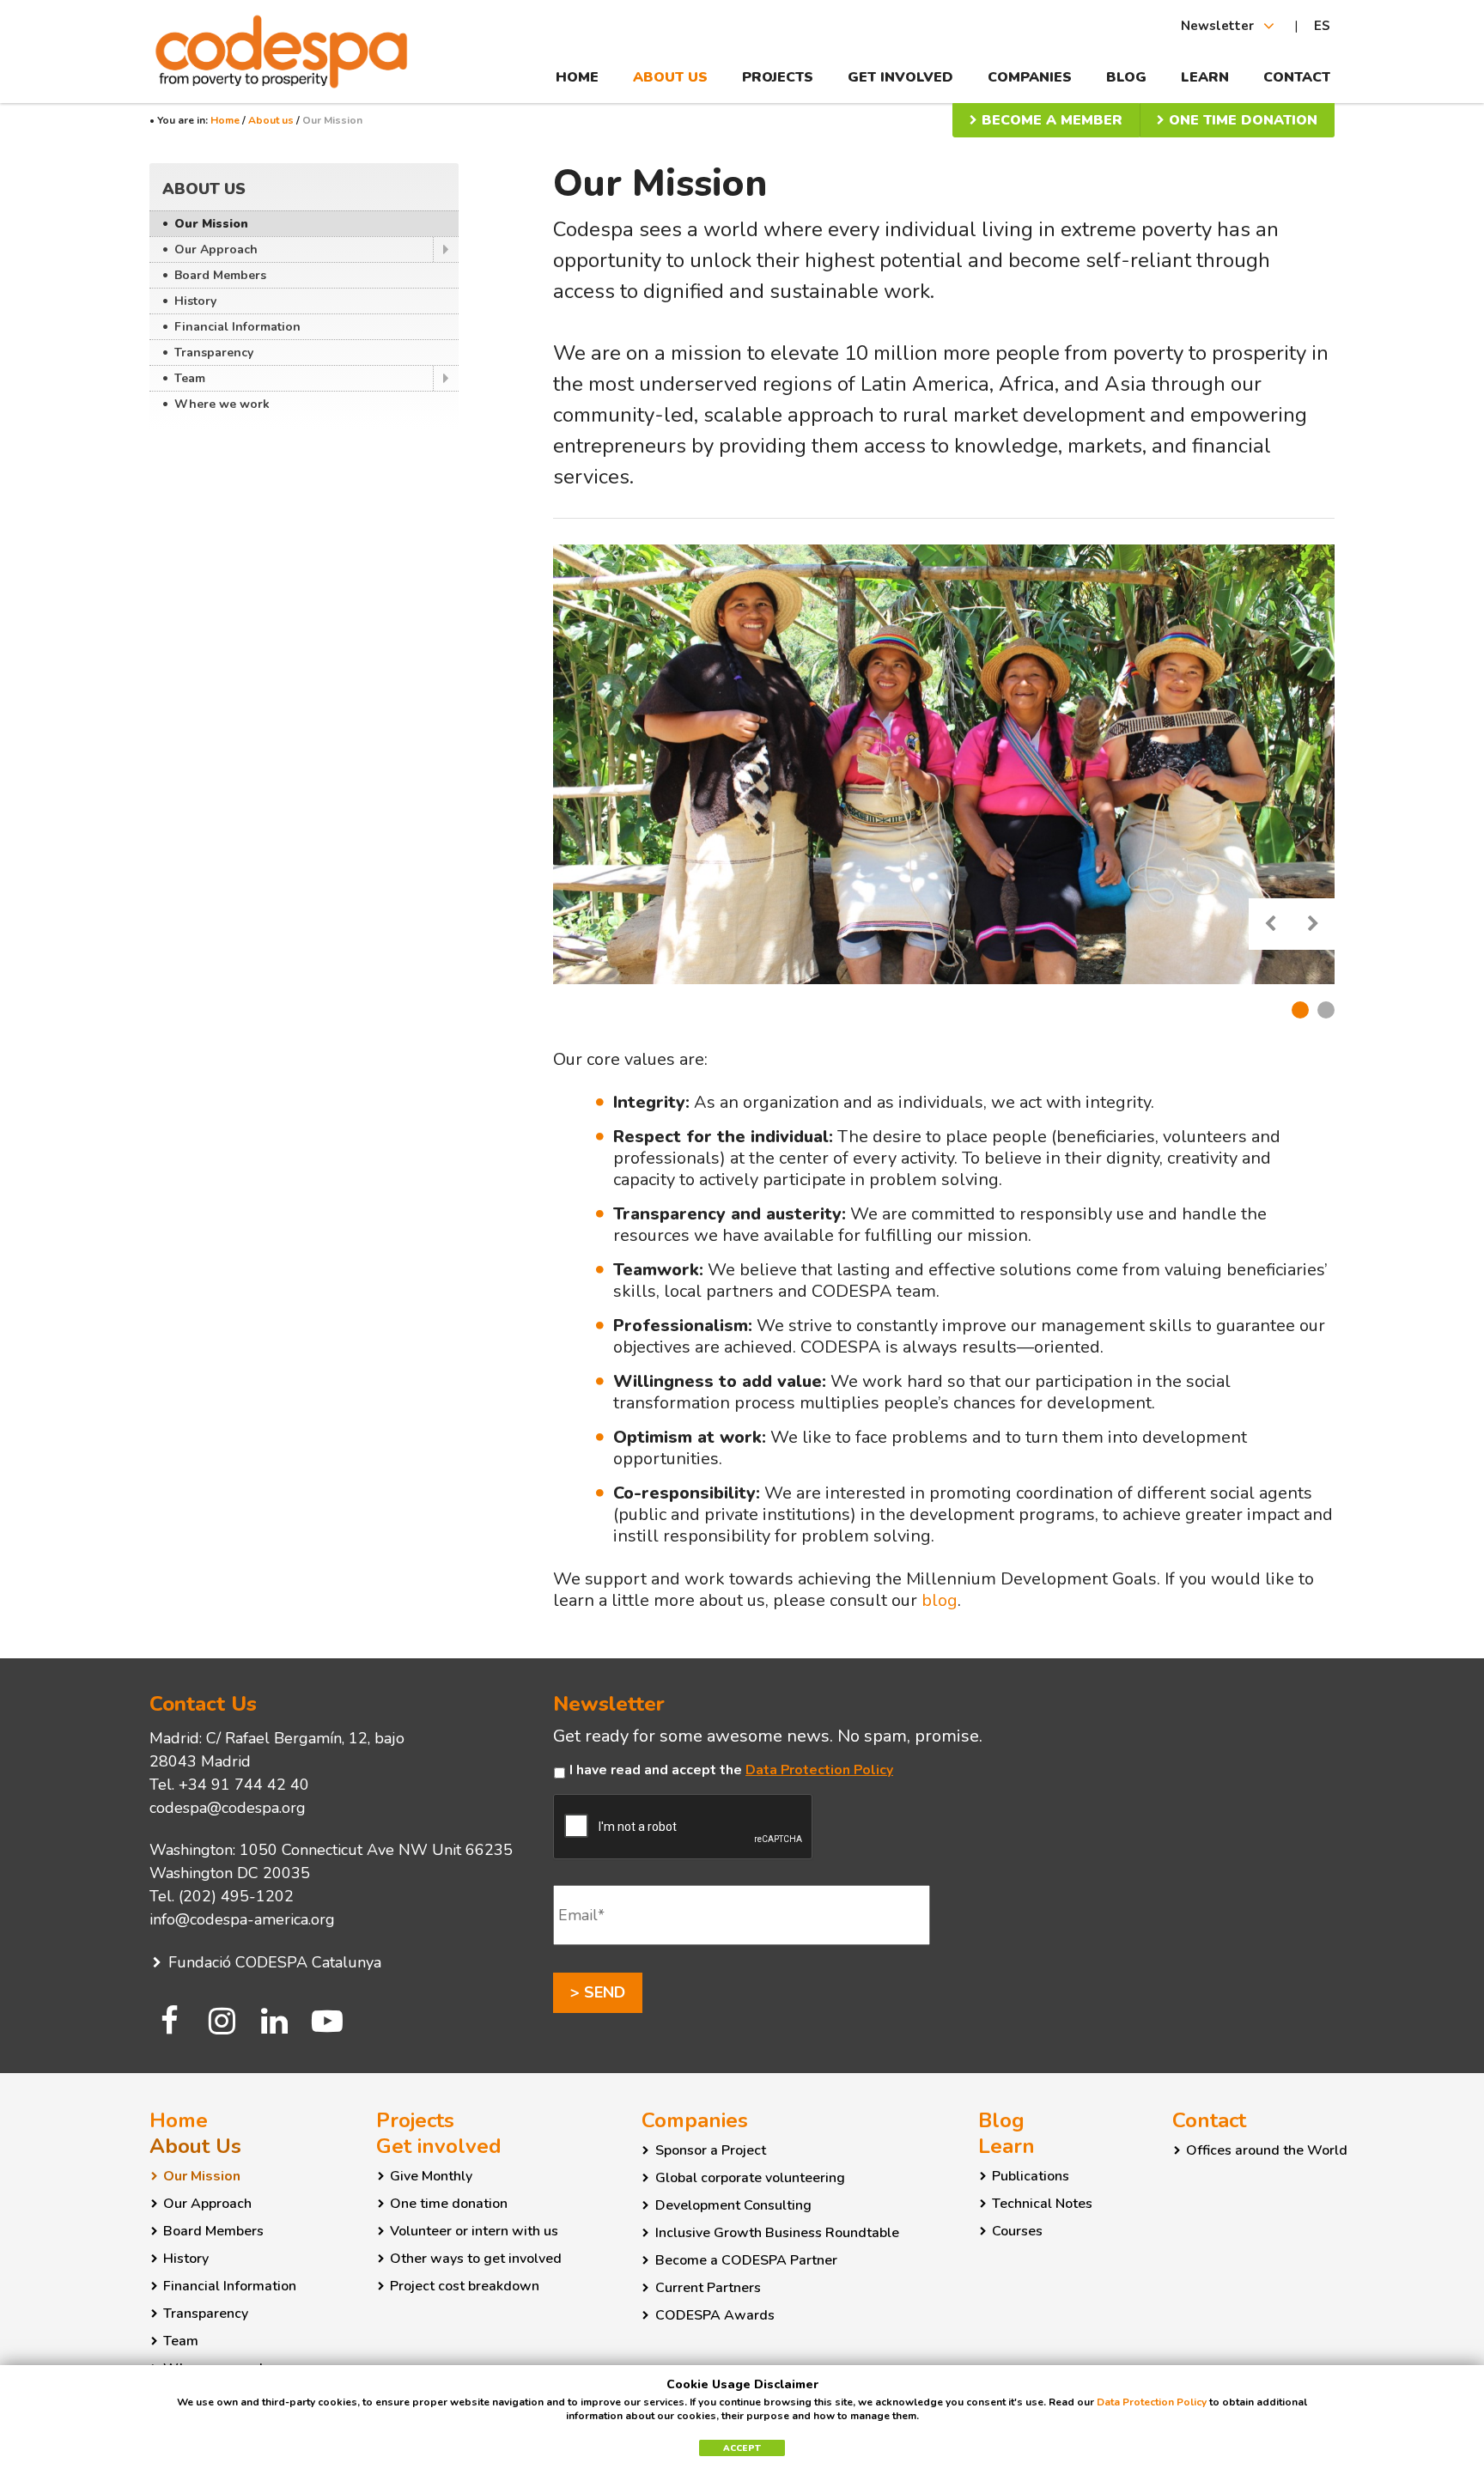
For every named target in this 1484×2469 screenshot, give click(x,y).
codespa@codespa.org (228, 1808)
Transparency (214, 353)
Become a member (1050, 120)
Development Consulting (733, 2205)
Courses (1017, 2231)
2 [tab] (1326, 1010)
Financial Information (237, 327)
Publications (1031, 2176)
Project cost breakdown (465, 2286)
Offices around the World (1267, 2150)
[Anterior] (1270, 924)
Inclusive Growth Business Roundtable (777, 2233)
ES (1322, 26)
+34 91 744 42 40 (244, 1785)
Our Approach (216, 249)
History (195, 301)
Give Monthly (431, 2176)
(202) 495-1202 (236, 1896)
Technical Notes (1042, 2204)
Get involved (900, 77)
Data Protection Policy (819, 1770)
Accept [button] (742, 2448)
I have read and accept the (731, 1770)
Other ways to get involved (476, 2259)
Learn (1205, 77)
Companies (1030, 77)
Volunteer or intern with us (474, 2231)
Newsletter (1219, 26)
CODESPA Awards (715, 2315)
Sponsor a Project (711, 2150)
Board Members (220, 275)
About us (271, 120)
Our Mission (211, 224)
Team (190, 378)
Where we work (222, 404)
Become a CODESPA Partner (746, 2260)
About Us (670, 77)
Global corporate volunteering (750, 2178)
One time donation (1241, 120)
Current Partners (708, 2288)
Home (577, 77)
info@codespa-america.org (242, 1919)
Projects (778, 77)
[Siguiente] (1313, 924)
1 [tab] (1300, 1010)
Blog (1126, 77)
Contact (1297, 77)
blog (940, 1600)
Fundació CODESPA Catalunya (273, 1962)
